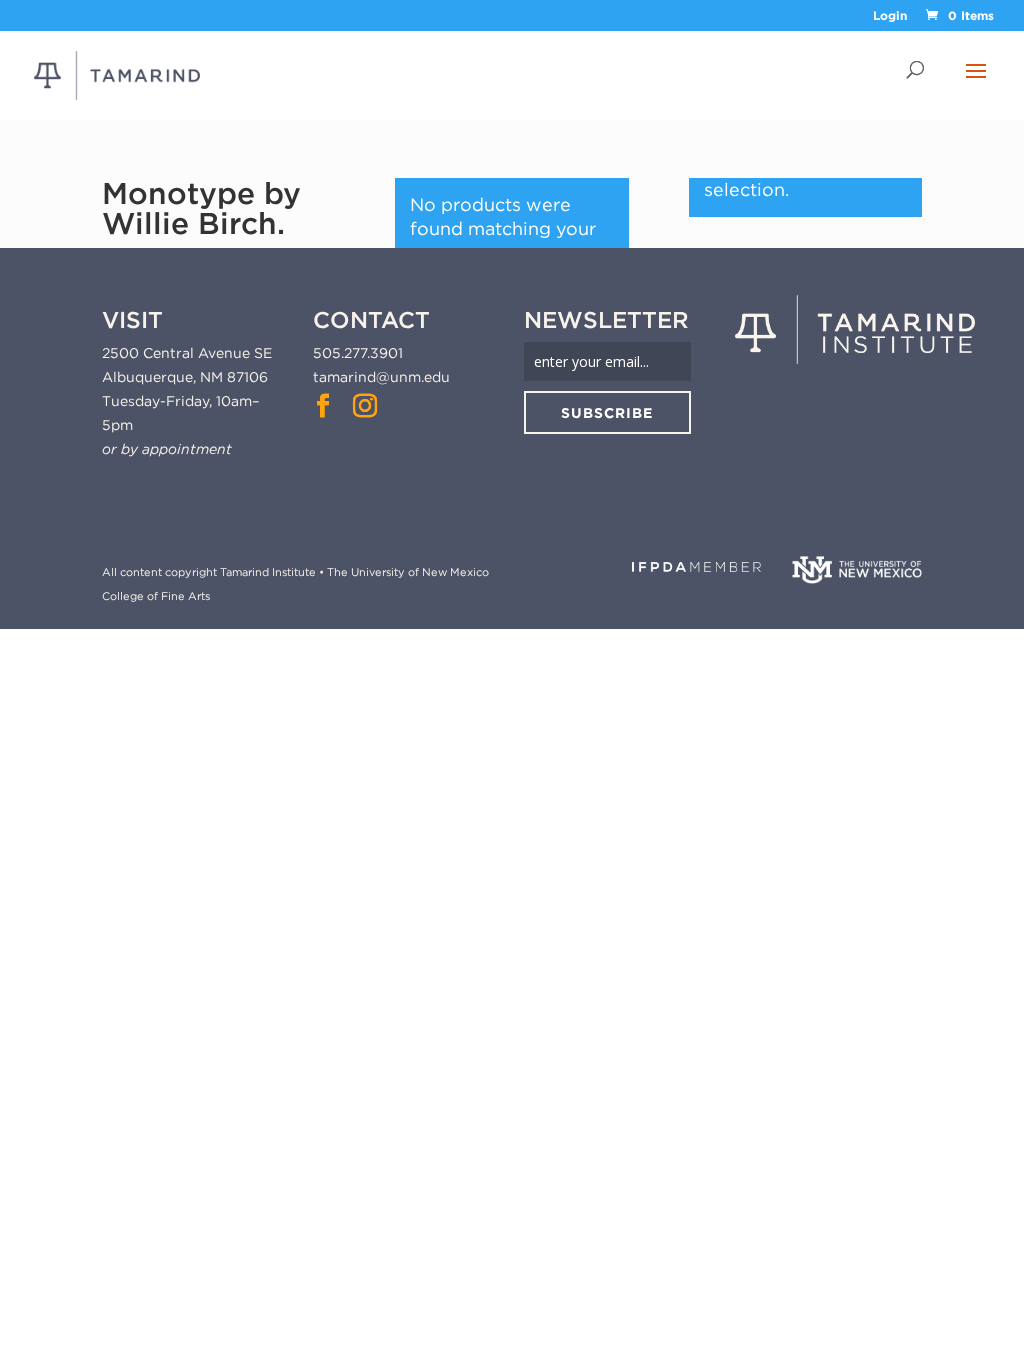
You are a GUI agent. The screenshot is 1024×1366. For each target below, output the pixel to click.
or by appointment (167, 449)
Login (890, 16)
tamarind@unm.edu (381, 377)
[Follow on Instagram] (365, 406)
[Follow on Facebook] (323, 406)
